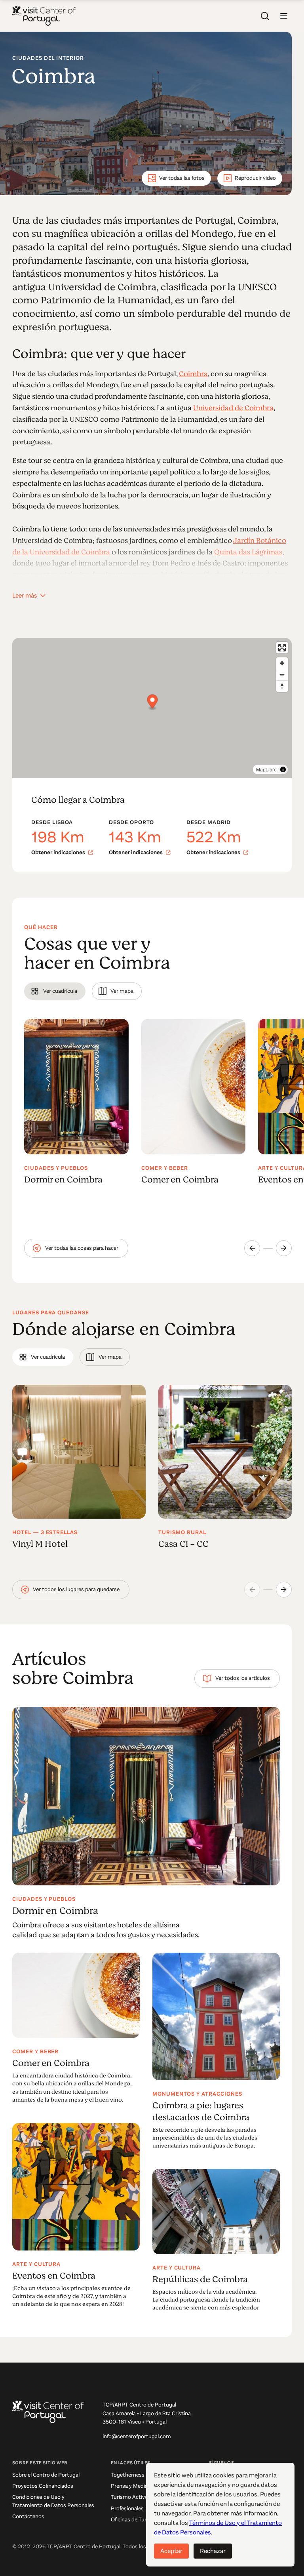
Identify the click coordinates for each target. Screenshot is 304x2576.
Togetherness (128, 2475)
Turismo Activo (129, 2497)
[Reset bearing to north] (282, 686)
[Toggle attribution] (283, 769)
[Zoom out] (282, 675)
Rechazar (213, 2551)
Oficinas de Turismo (135, 2520)
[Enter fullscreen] (282, 648)
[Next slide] (284, 1248)
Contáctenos (28, 2516)
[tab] (55, 991)
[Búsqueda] (265, 16)
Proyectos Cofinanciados (43, 2486)
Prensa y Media (129, 2486)
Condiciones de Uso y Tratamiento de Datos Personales (53, 2501)
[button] (284, 16)
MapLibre (266, 769)
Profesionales (127, 2508)
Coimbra (193, 374)
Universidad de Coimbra (233, 408)
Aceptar (171, 2551)
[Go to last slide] (252, 1248)
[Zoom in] (282, 663)
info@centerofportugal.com (137, 2436)
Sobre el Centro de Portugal (46, 2475)
